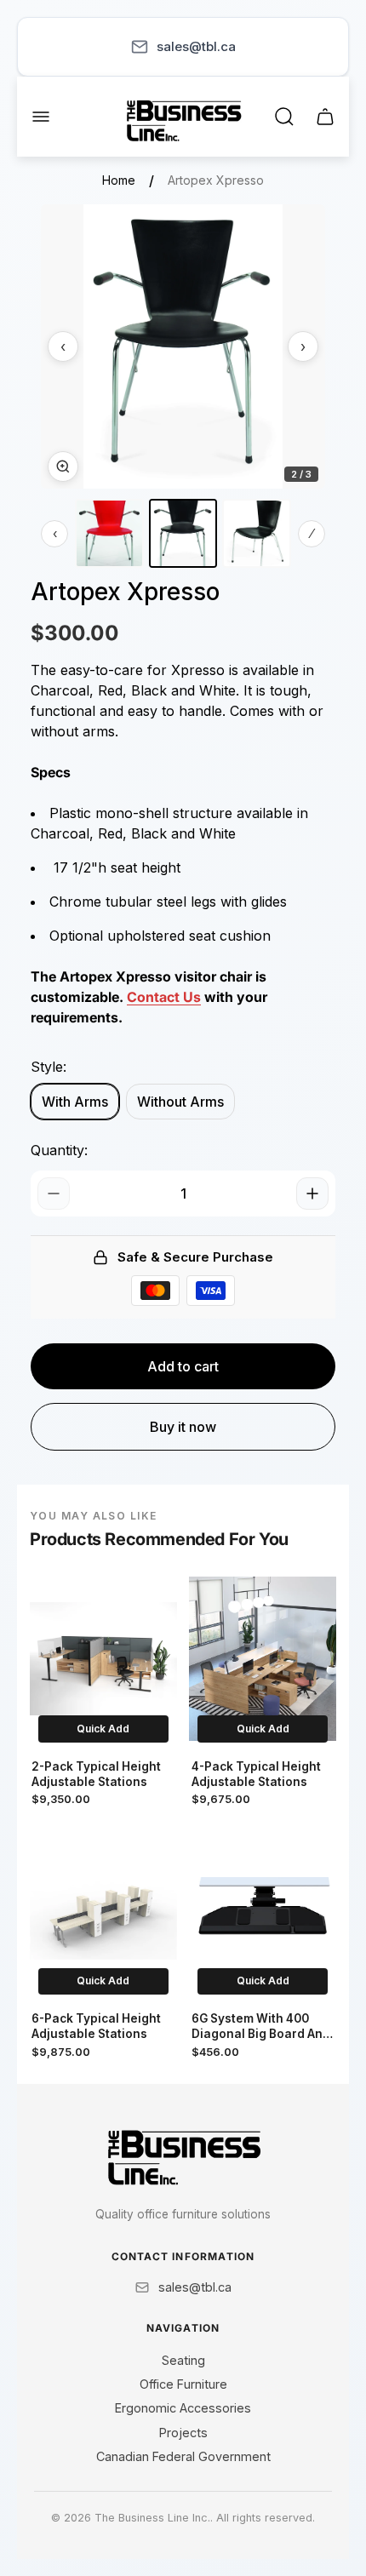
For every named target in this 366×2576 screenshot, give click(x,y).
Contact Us (164, 997)
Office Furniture (183, 2384)
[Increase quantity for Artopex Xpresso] (312, 1194)
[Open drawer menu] (41, 117)
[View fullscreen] (63, 467)
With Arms (75, 1102)
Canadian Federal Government (183, 2456)
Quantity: (59, 1150)
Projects (183, 2433)
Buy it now (183, 1427)
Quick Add (103, 1729)
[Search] (284, 117)
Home (119, 180)
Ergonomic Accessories (183, 2408)
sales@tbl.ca (196, 46)
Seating (183, 2360)
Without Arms (180, 1102)
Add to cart (183, 1366)
